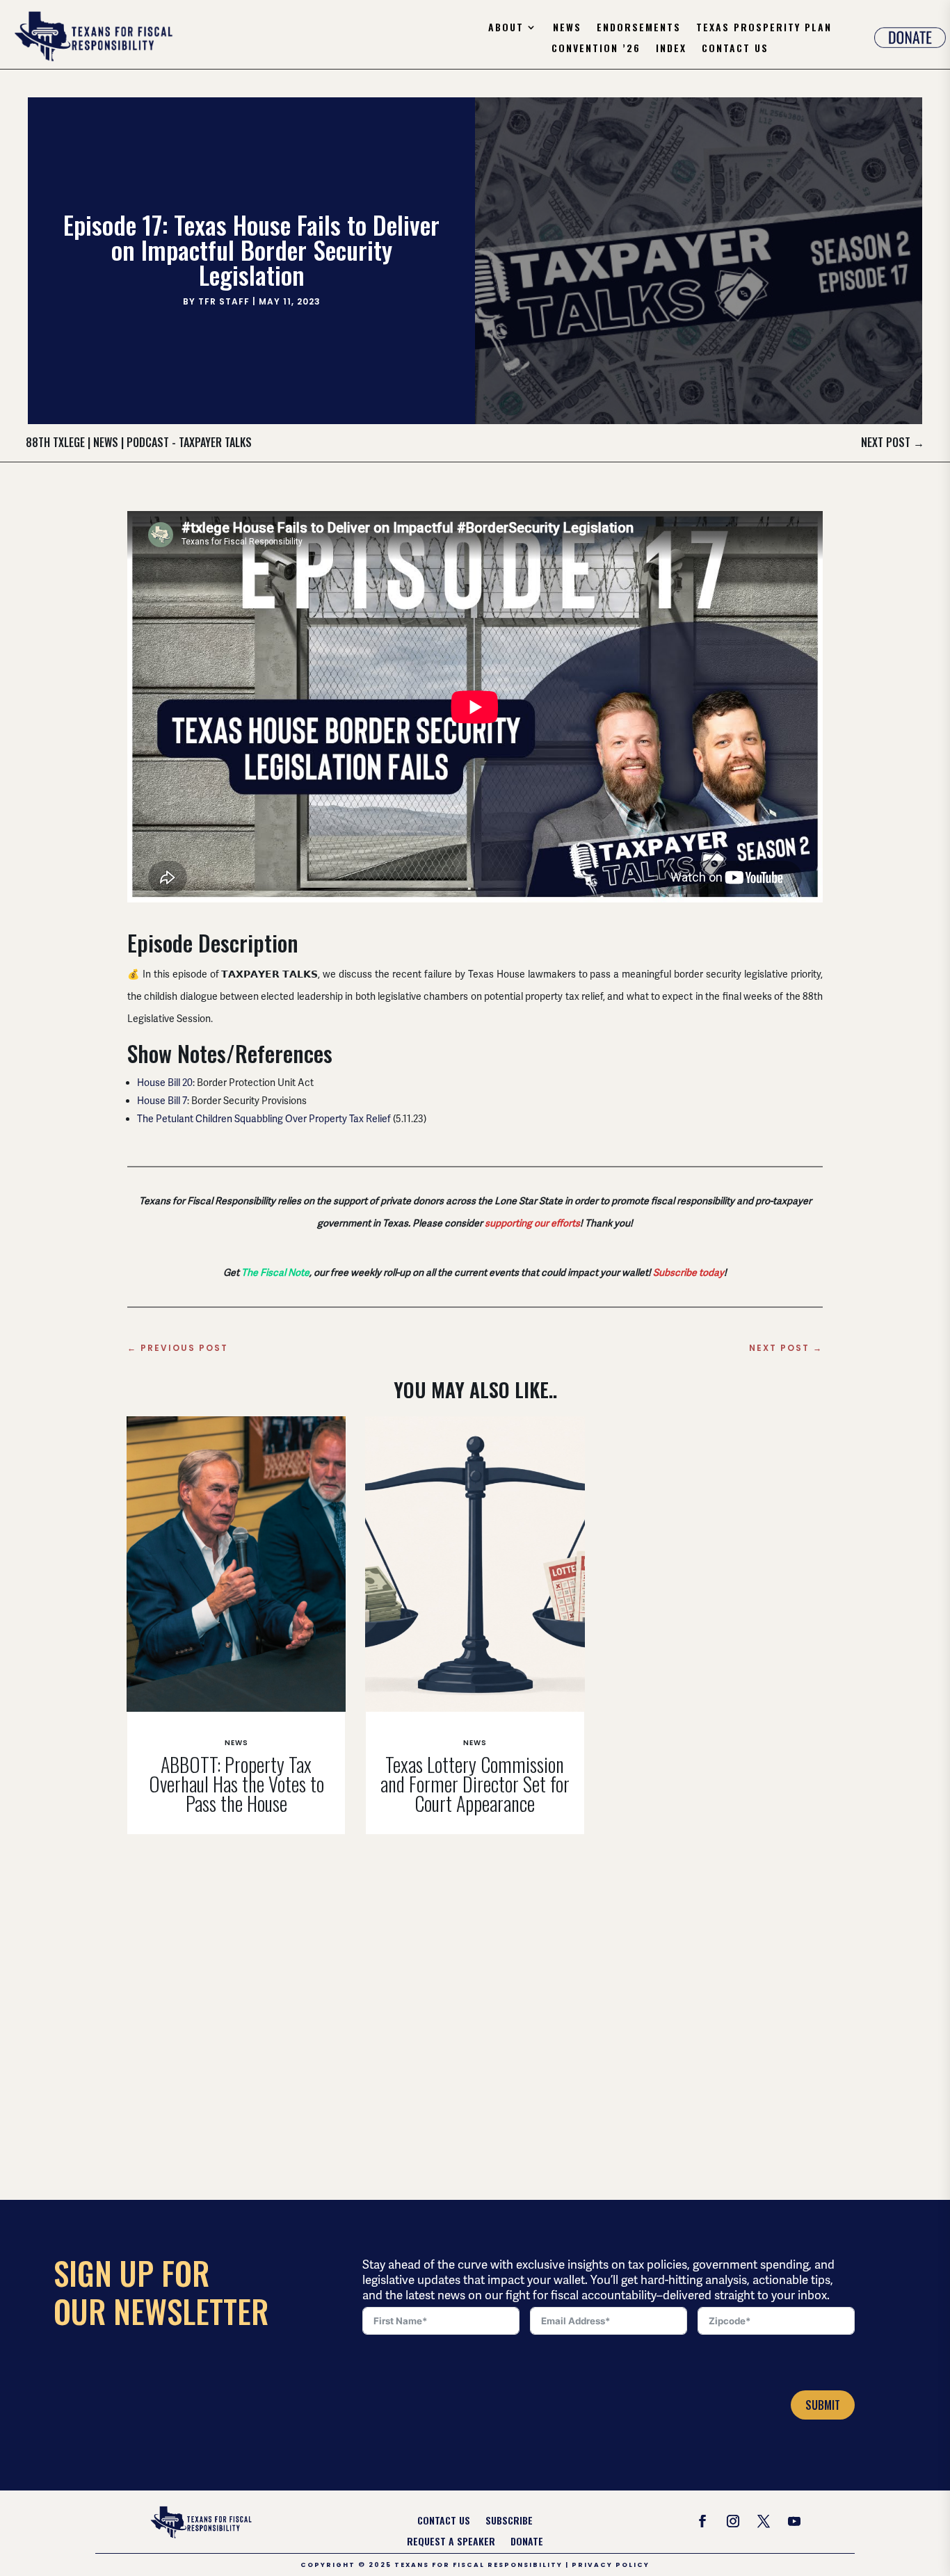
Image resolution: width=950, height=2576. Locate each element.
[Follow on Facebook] (702, 2521)
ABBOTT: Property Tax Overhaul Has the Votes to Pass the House (236, 1784)
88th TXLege (55, 442)
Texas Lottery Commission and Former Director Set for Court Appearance (475, 1784)
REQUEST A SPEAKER (451, 2542)
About (506, 28)
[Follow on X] (764, 2521)
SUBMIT (823, 2405)
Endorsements (639, 28)
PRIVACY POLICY (611, 2565)
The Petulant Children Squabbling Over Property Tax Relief (264, 1119)
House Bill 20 (165, 1083)
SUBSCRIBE (509, 2521)
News (567, 28)
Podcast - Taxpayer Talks (189, 442)
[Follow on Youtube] (794, 2521)
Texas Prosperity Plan (764, 28)
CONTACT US (444, 2521)
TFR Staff (224, 301)
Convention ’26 (596, 49)
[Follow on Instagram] (733, 2521)
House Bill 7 (162, 1101)
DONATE (527, 2542)
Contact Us (735, 49)
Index (671, 49)
